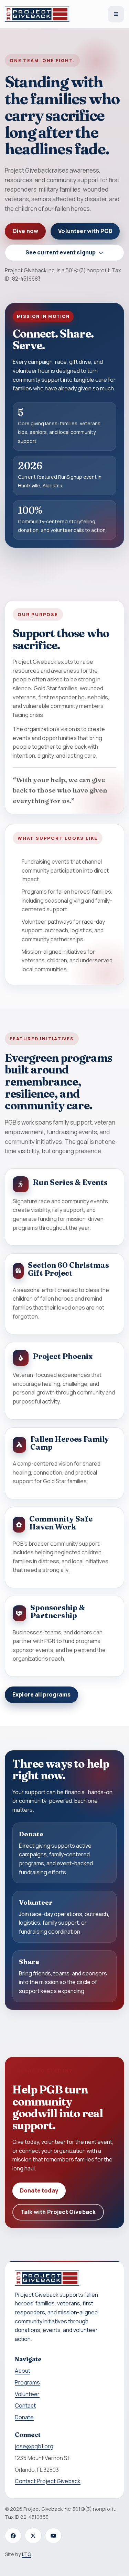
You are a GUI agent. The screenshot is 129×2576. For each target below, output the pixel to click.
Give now (25, 231)
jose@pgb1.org (34, 2446)
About (23, 2371)
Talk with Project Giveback (58, 2212)
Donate (24, 2417)
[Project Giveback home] (37, 14)
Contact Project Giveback (48, 2481)
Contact (25, 2405)
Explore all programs (41, 1694)
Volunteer (27, 2394)
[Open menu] (116, 14)
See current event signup (61, 252)
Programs (27, 2382)
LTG (26, 2554)
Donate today (39, 2190)
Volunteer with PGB (85, 231)
